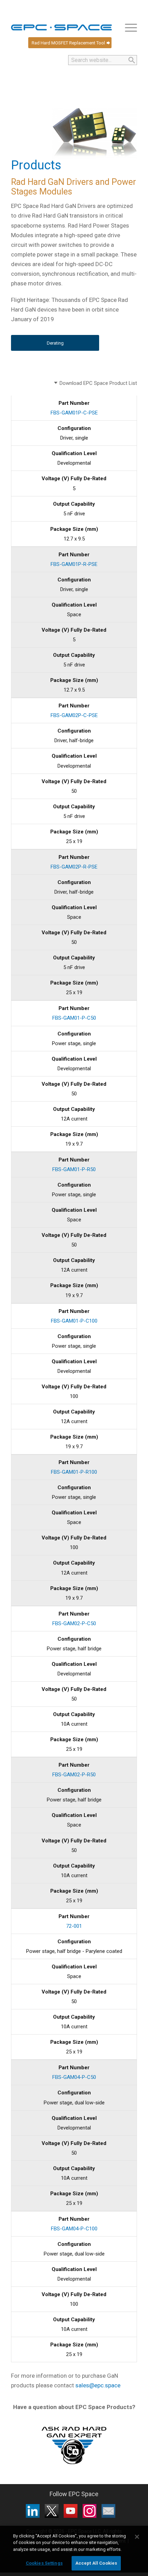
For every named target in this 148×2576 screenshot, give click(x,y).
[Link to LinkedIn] (33, 2511)
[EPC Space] (61, 28)
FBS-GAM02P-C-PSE (74, 715)
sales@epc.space (98, 2385)
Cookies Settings (44, 2563)
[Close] (137, 2537)
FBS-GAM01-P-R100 (74, 1472)
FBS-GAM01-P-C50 (74, 1018)
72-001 (74, 1926)
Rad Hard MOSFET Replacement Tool (68, 43)
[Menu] (128, 28)
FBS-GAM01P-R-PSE (74, 564)
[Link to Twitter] (52, 2511)
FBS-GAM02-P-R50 (74, 1775)
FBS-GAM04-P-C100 (74, 2229)
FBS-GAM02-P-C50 (74, 1623)
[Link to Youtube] (71, 2511)
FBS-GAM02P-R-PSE (74, 867)
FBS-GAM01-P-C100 (74, 1321)
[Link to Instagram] (89, 2511)
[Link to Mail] (108, 2511)
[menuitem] (128, 28)
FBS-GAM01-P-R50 (74, 1169)
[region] (74, 2551)
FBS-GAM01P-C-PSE (74, 413)
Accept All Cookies (96, 2563)
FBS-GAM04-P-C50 (74, 2077)
